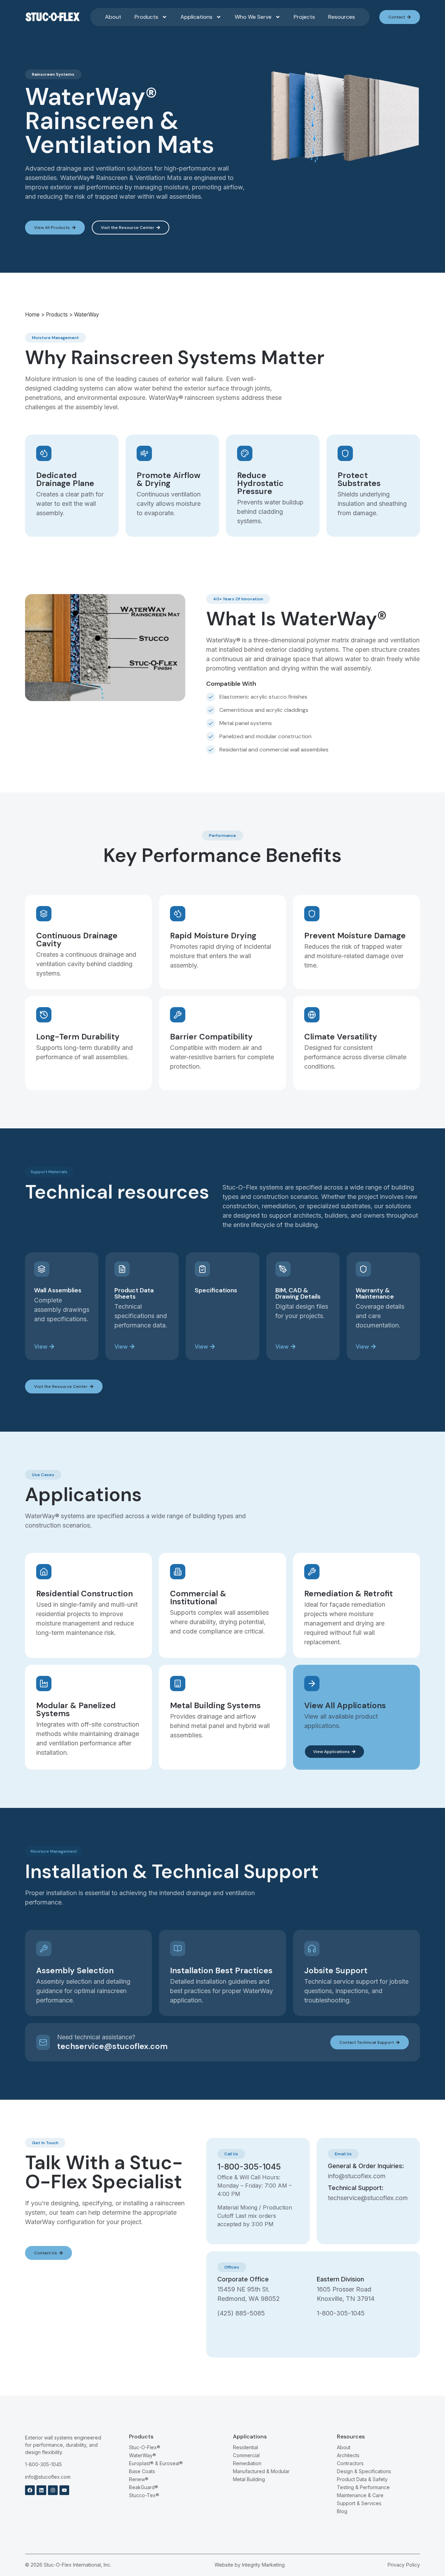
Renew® (139, 2479)
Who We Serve (253, 17)
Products (146, 17)
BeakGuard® (144, 2487)
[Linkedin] (41, 2490)
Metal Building (249, 2479)
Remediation (247, 2463)
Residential (245, 2447)
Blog (342, 2511)
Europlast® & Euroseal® (156, 2463)
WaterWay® (143, 2455)
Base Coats (142, 2471)
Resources (342, 17)
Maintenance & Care (360, 2495)
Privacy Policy (404, 2565)
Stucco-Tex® (144, 2495)
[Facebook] (30, 2490)
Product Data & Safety (362, 2479)
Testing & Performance (363, 2487)
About (113, 17)
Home (32, 315)
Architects (348, 2455)
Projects (304, 17)
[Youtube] (64, 2490)
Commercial (246, 2455)
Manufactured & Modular (261, 2471)
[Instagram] (53, 2490)
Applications (196, 17)
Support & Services (359, 2503)
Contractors (350, 2463)
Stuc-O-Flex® (145, 2447)
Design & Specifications (364, 2471)
